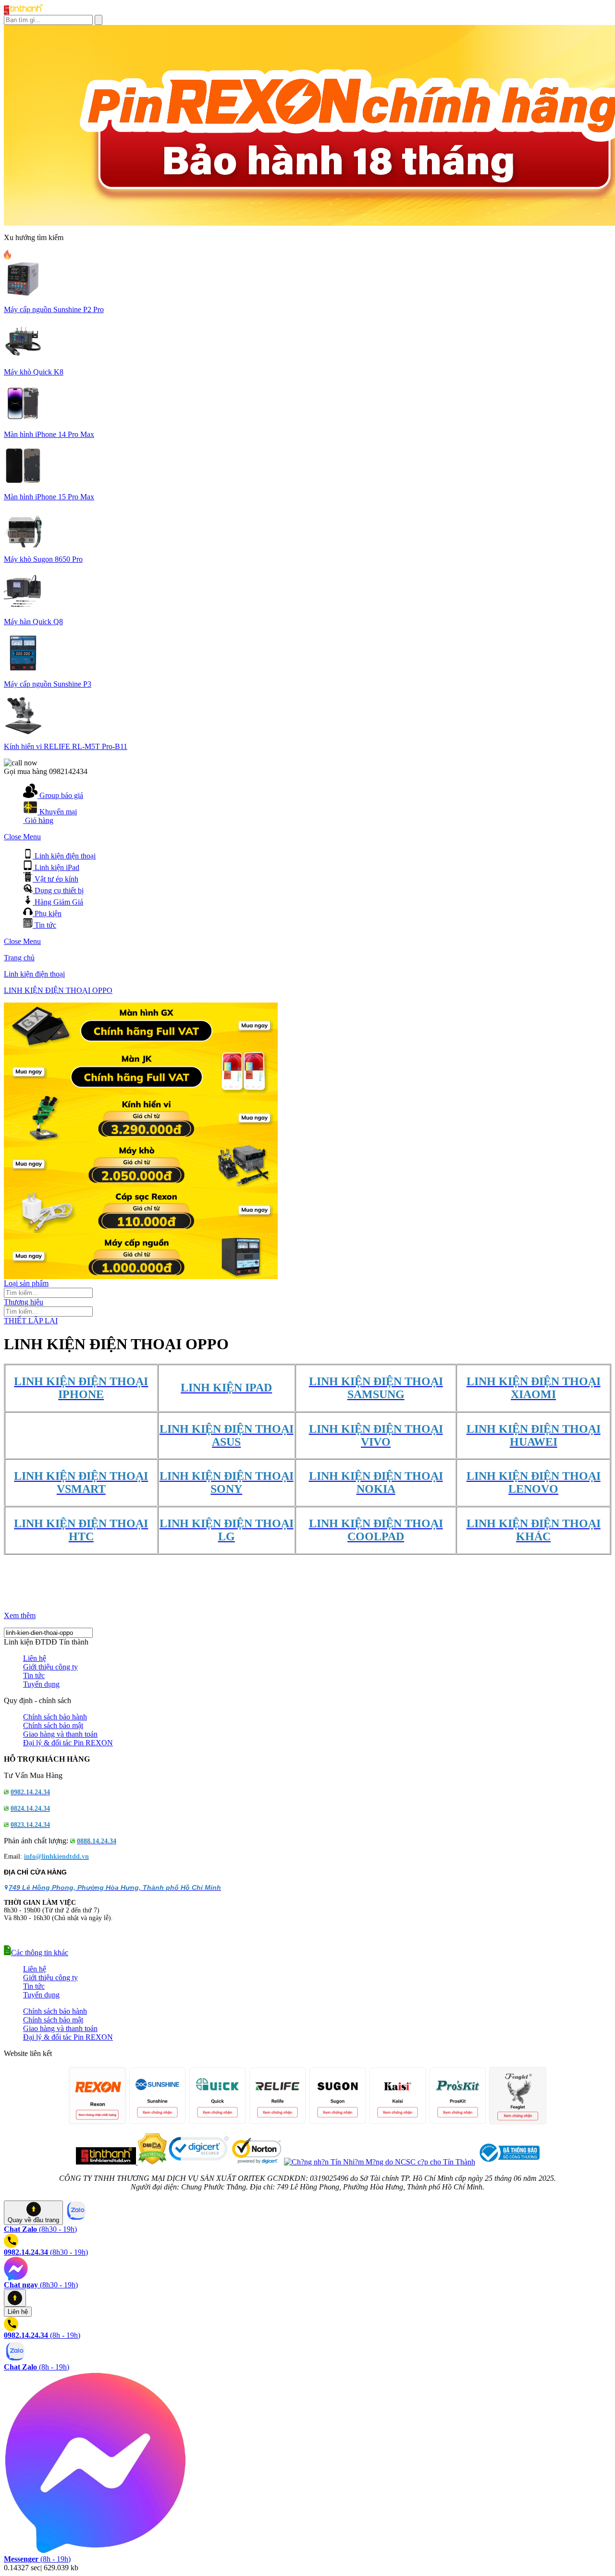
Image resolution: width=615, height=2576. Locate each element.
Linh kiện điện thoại (34, 974)
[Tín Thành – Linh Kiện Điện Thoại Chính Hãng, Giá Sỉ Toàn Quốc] (23, 12)
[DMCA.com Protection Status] (151, 2162)
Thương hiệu (24, 1302)
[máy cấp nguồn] (141, 1276)
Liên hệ (35, 1658)
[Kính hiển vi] (141, 1138)
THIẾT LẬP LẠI (31, 1321)
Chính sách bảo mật (53, 1725)
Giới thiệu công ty (50, 1667)
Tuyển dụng (41, 1684)
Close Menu (22, 837)
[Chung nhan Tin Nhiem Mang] (380, 2162)
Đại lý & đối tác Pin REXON (68, 1743)
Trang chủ (19, 958)
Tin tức (34, 1675)
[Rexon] (141, 1230)
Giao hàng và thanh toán (60, 1734)
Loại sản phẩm (26, 1283)
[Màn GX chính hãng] (141, 1046)
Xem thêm (20, 1615)
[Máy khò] (141, 1184)
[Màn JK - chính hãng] (141, 1092)
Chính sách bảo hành (55, 1717)
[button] (36, 1953)
